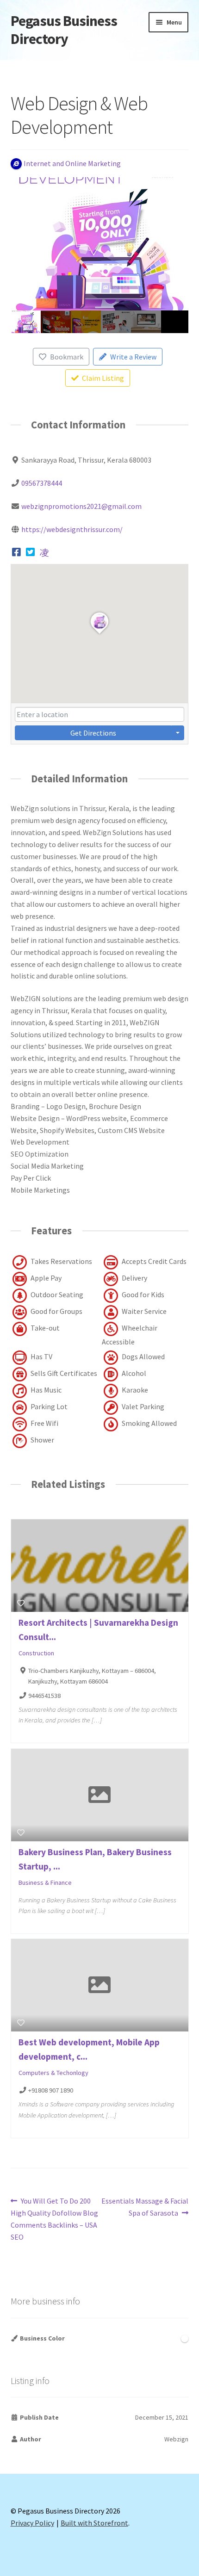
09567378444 (42, 483)
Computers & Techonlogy (53, 2073)
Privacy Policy (32, 2523)
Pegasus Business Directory (64, 30)
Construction (36, 1653)
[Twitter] (30, 552)
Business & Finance (45, 1882)
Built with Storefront (94, 2523)
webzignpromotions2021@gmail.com (81, 506)
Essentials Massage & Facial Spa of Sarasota (145, 2207)
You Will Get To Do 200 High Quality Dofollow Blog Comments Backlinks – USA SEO (54, 2219)
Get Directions (93, 733)
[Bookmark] (21, 1603)
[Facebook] (17, 552)
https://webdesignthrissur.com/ (72, 529)
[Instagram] (44, 552)
